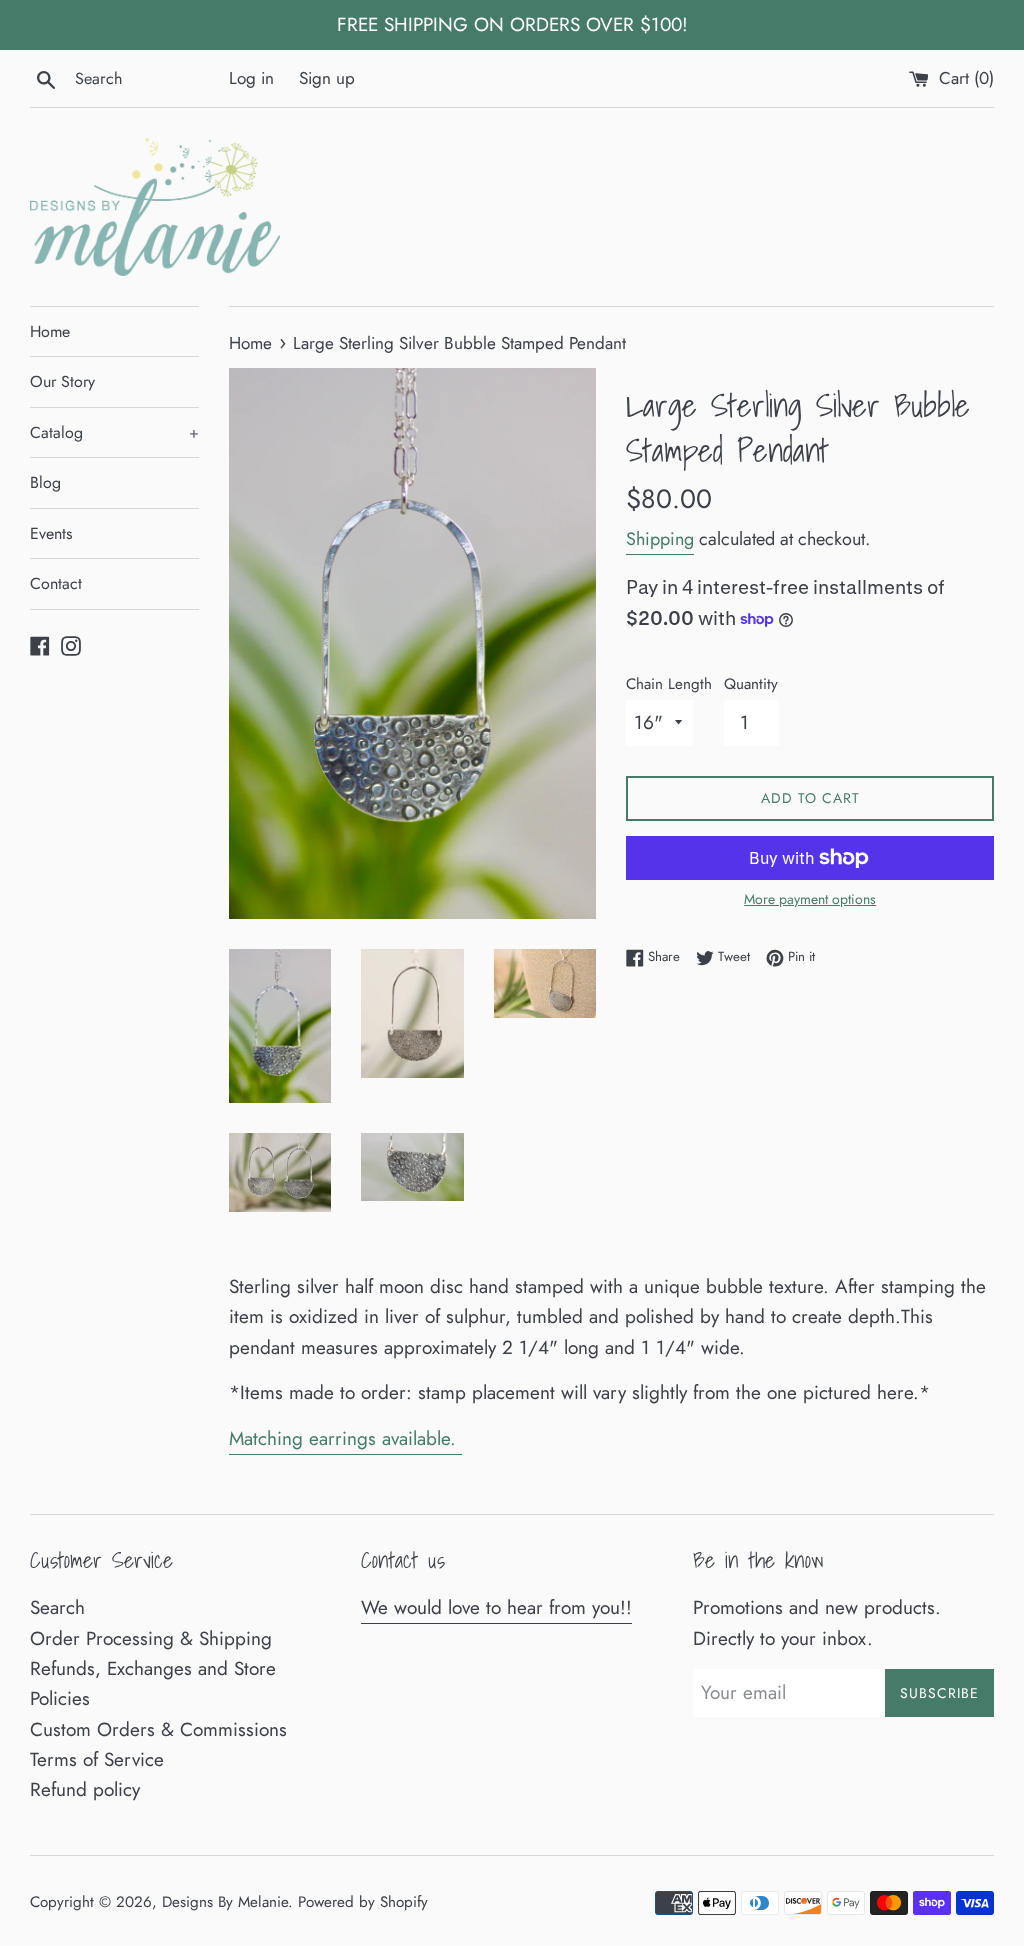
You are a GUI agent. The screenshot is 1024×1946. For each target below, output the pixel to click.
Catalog (114, 432)
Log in (251, 78)
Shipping (660, 539)
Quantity (751, 684)
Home (50, 331)
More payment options (810, 899)
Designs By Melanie (225, 1902)
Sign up (327, 78)
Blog (45, 482)
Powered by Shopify (363, 1902)
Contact (56, 583)
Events (51, 533)
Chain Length (669, 684)
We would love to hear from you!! (496, 1607)
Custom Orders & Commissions (158, 1729)
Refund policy (85, 1789)
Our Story (62, 381)
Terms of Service (97, 1759)
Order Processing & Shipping (151, 1638)
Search (57, 1607)
